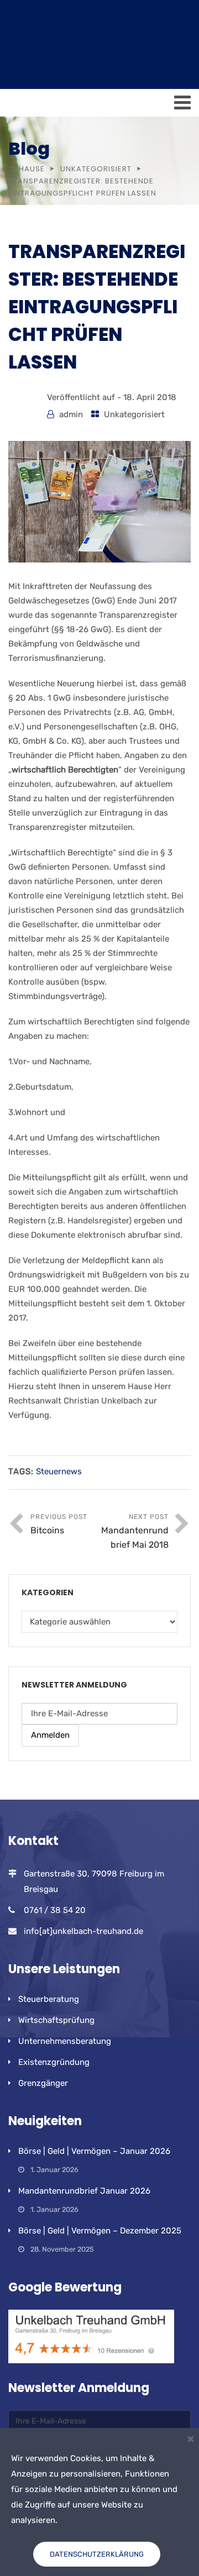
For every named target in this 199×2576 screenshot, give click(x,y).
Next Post (135, 1531)
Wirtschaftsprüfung (56, 2020)
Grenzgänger (43, 2083)
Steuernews (59, 1471)
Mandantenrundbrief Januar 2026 (84, 2191)
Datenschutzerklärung (97, 2554)
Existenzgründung (54, 2062)
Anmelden (50, 1735)
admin (71, 414)
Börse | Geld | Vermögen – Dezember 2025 (100, 2231)
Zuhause (27, 169)
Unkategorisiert (96, 169)
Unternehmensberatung (65, 2041)
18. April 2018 (150, 397)
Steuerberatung (49, 1999)
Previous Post (59, 1524)
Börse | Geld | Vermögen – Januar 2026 (94, 2151)
